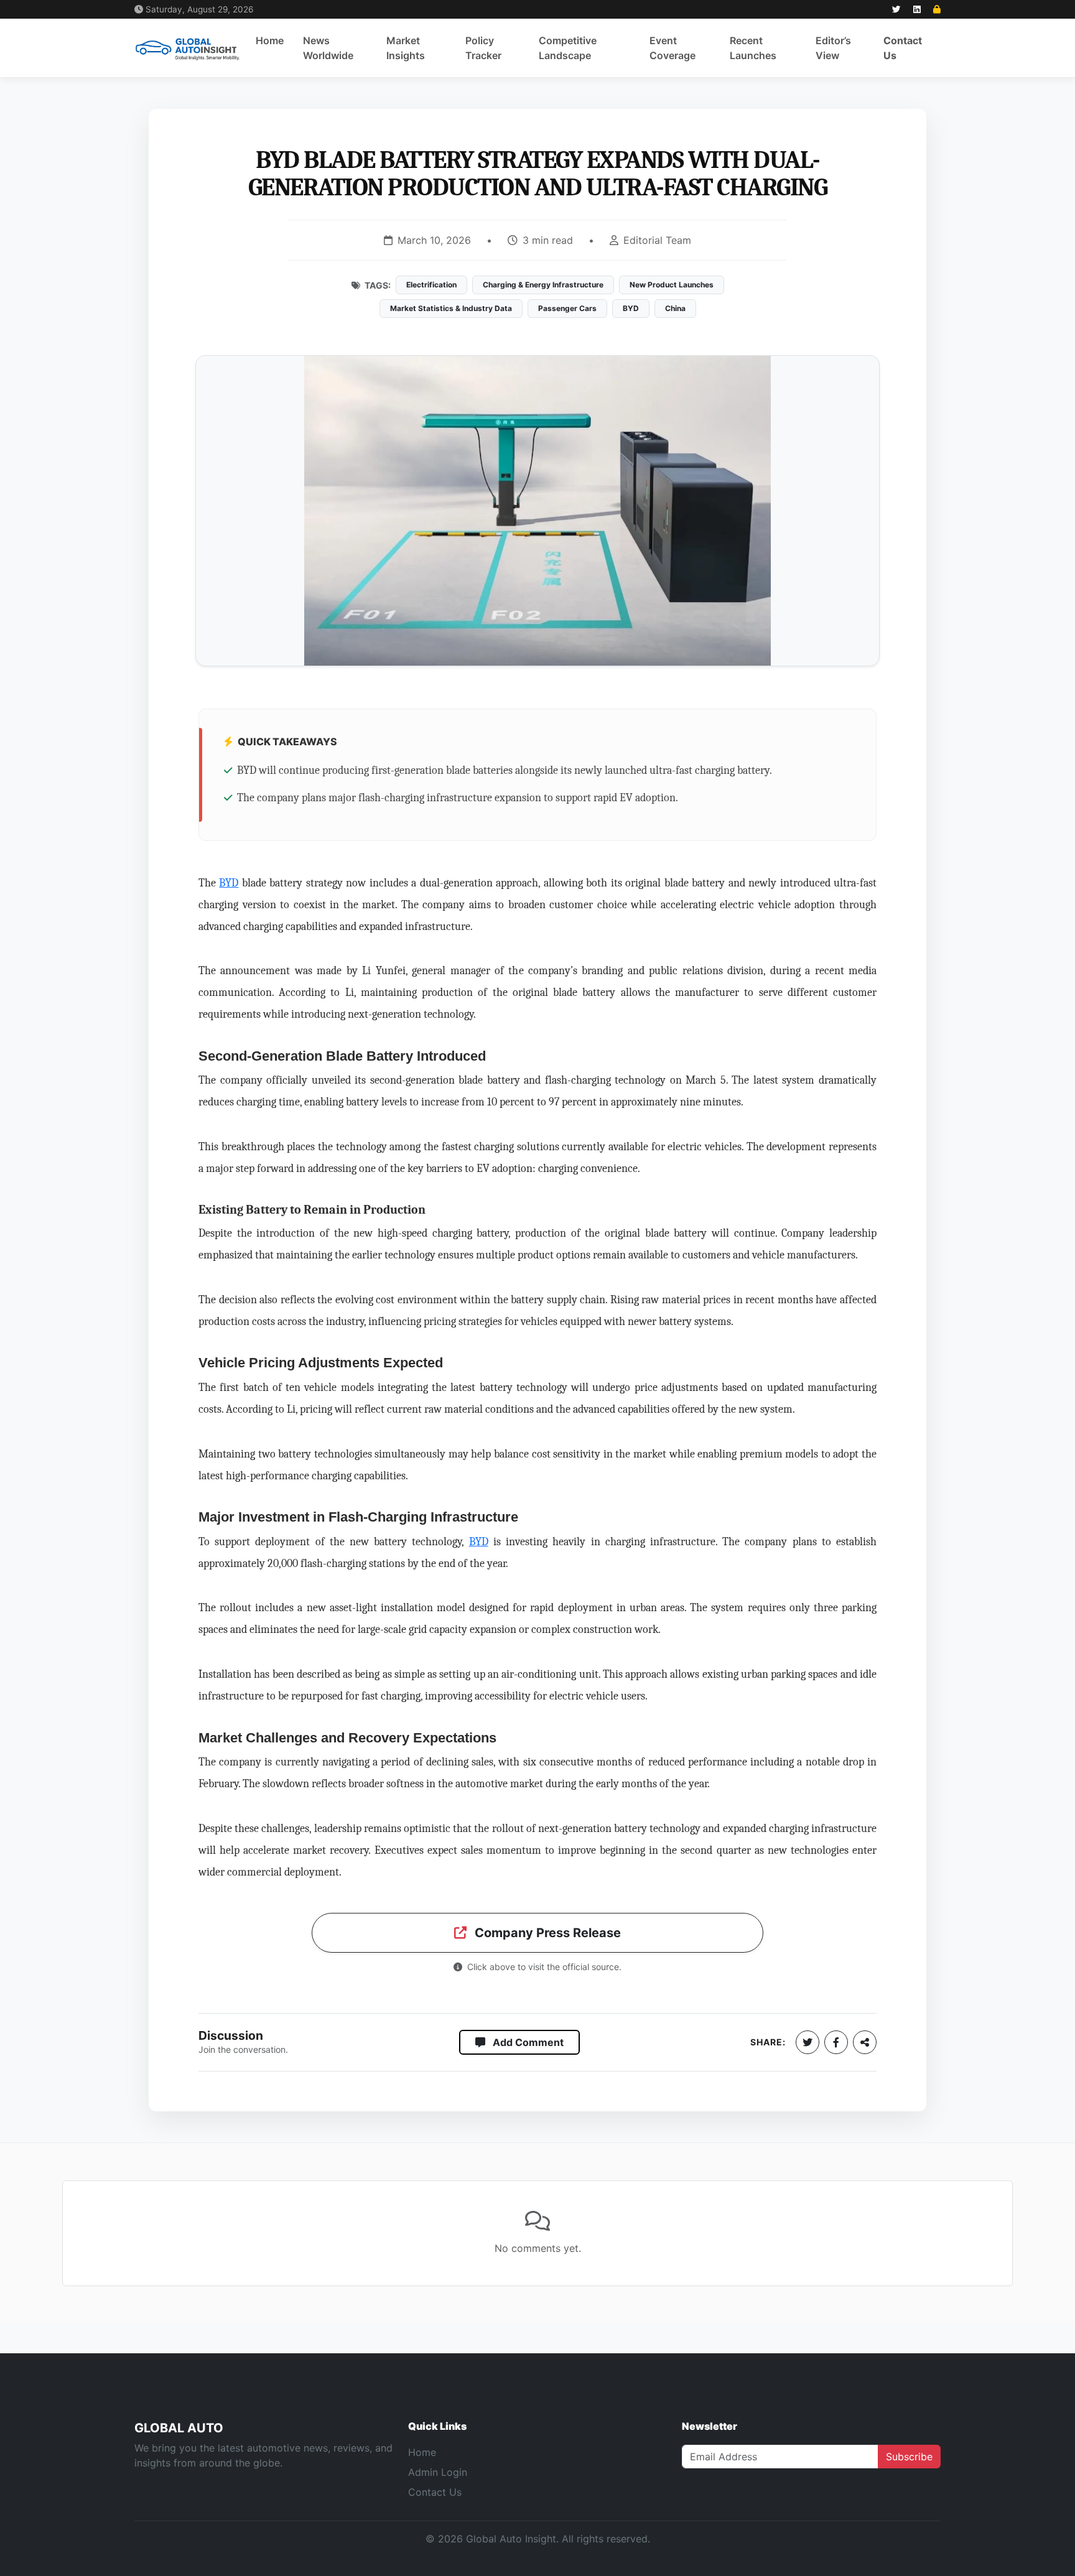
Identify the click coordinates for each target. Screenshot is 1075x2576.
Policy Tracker (483, 48)
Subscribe (909, 2457)
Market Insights (406, 48)
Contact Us (903, 48)
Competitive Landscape (568, 48)
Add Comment (527, 2042)
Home (270, 40)
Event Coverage (672, 48)
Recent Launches (753, 48)
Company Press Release (546, 1933)
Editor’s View (833, 48)
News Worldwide (328, 48)
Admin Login (438, 2472)
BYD (229, 883)
